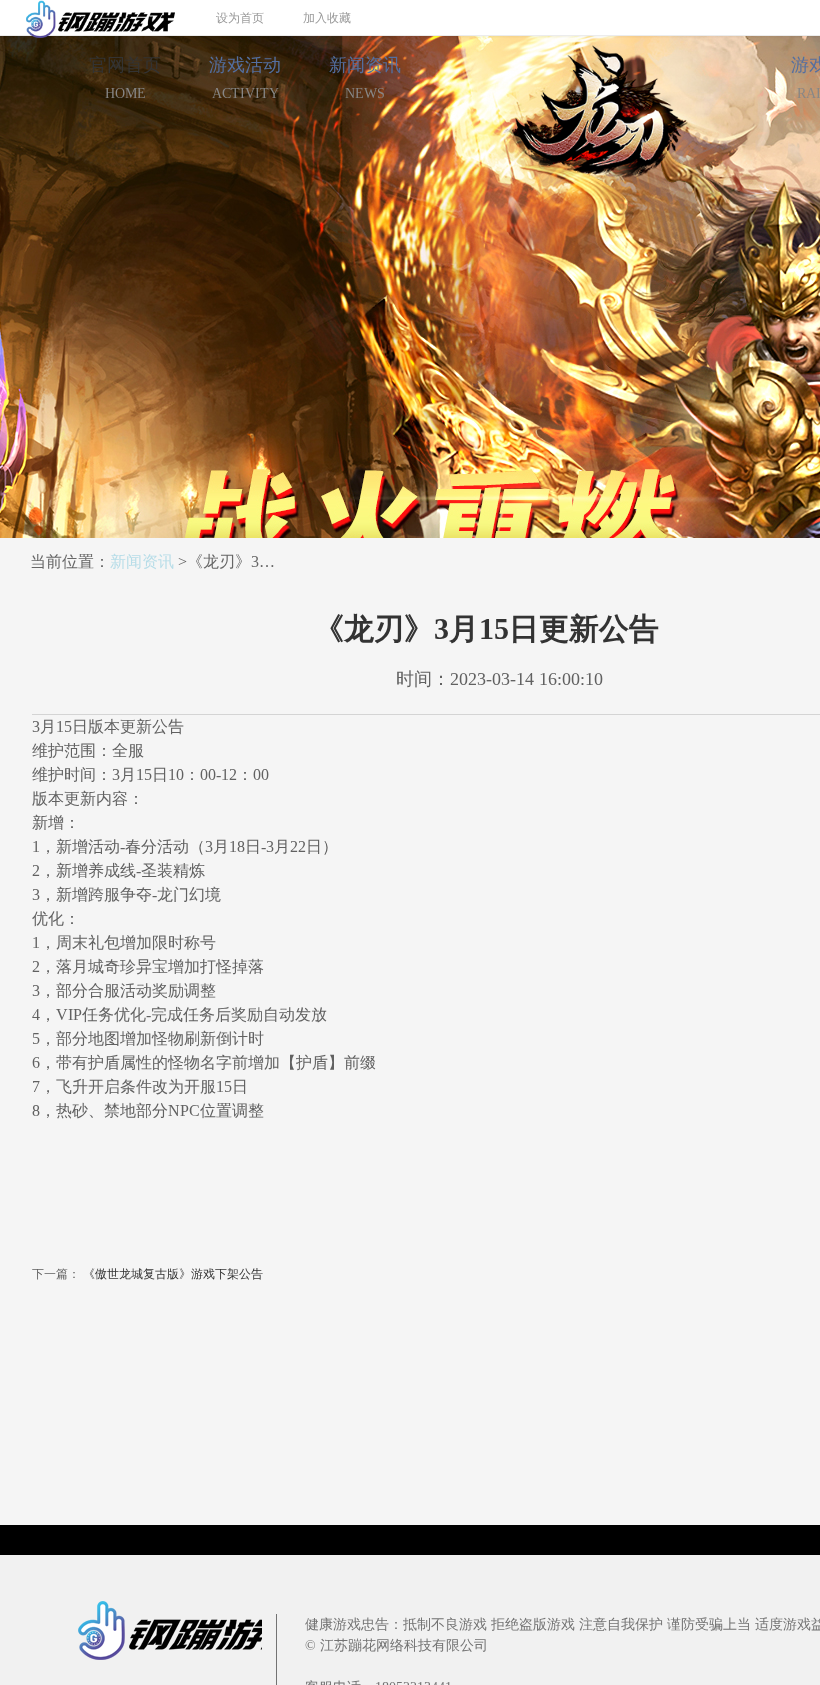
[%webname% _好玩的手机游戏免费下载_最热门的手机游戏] (88, 17)
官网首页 (125, 78)
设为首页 (240, 18)
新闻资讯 (365, 78)
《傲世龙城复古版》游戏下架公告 (173, 1274)
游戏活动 (245, 78)
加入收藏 (327, 18)
